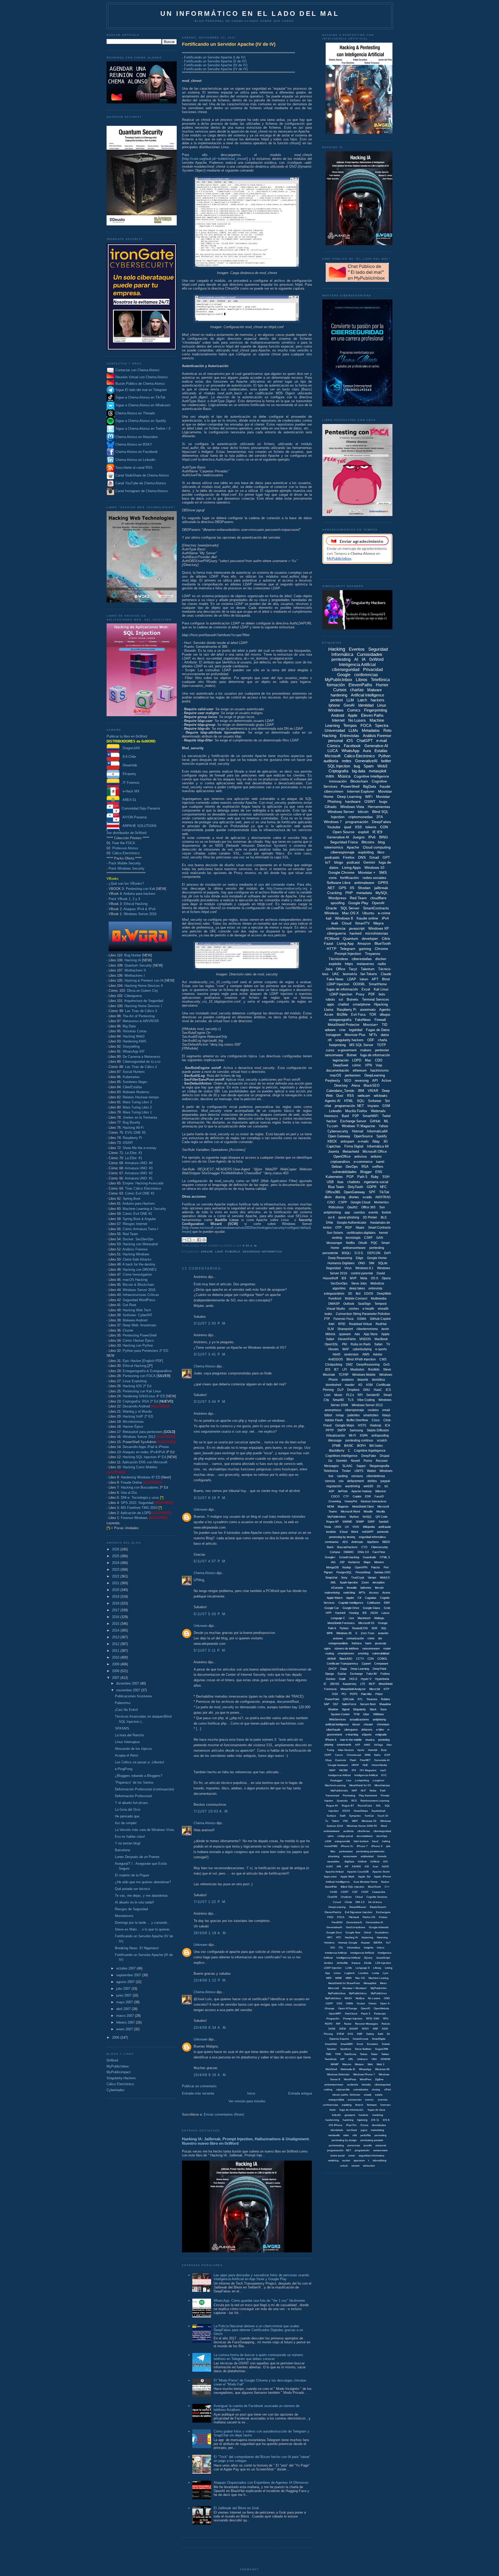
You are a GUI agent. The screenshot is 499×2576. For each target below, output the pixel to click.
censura (357, 1476)
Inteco (381, 1948)
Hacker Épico (133, 1427)
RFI (360, 1395)
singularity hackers (349, 1040)
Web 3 (380, 2064)
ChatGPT (365, 741)
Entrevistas (350, 736)
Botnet (352, 1055)
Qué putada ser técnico (132, 1889)
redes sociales (374, 878)
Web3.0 (385, 1577)
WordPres (366, 2079)
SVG (350, 2034)
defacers (367, 1730)
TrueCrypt (358, 1577)
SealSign (364, 1304)
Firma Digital (354, 1146)
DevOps (352, 1167)
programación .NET (349, 1106)
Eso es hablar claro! (130, 1837)
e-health (368, 1309)
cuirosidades (361, 2089)
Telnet (364, 2054)
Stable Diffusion (378, 1430)
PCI (344, 1694)
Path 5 (362, 1177)
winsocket (369, 2166)
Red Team (130, 1234)
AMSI (367, 1745)
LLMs (353, 730)
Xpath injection (349, 1582)
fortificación (350, 878)
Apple (353, 715)
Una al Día (129, 1493)
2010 (116, 1657)
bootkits (331, 1532)
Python (384, 756)
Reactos (372, 1699)
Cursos (340, 690)
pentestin (383, 1532)
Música (344, 776)
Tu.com (332, 1126)
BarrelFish (331, 1887)
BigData (370, 786)
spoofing (338, 903)
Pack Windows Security (127, 868)
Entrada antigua (300, 2093)
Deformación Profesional (133, 1796)
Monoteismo (124, 1916)
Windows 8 (344, 918)
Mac (368, 1060)
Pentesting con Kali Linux (142, 1391)
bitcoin (363, 812)
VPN (368, 1065)
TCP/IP (344, 1375)
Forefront (335, 1299)
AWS (366, 1354)
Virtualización (336, 1436)
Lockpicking (362, 1780)
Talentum (368, 969)
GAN (380, 1238)
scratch (382, 1440)
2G (379, 1486)
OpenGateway (354, 1192)
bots (382, 994)
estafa (379, 2095)
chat (328, 1106)
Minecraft (333, 1988)
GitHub (375, 1121)
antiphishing (332, 1212)
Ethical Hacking (136, 904)
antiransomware (354, 1248)
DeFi (388, 1253)
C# (359, 1598)
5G (386, 1486)
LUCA (333, 751)
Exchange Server (353, 1121)
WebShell (331, 2069)
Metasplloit (370, 1983)
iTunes (364, 2125)
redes (347, 761)
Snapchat (331, 1577)
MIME (339, 1978)
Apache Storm (381, 1872)
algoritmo (339, 1288)
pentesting (341, 659)
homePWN (331, 1846)
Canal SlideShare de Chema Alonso (142, 475)
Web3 (382, 766)
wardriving (353, 1486)
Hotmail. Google (348, 1943)
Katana (356, 1963)
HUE (365, 1765)
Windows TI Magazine (358, 1126)
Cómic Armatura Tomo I (140, 1229)
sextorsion (351, 1354)
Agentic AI (333, 1101)
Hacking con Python (138, 1345)
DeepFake (369, 1456)
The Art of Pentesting (139, 1016)
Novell (355, 1461)
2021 (116, 1583)
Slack (373, 1709)
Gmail (374, 857)
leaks (328, 1314)
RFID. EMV (373, 2019)
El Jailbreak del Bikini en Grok (236, 2508)
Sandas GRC (382, 1572)
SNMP (360, 1522)
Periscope (380, 2014)
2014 (116, 1630)
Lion (327, 1395)
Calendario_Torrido (340, 1091)
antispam (347, 1141)
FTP (327, 1319)
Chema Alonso (205, 1366)
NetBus (360, 1998)
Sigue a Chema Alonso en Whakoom (143, 405)
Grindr (367, 1932)
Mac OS (360, 1978)
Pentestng (349, 1795)
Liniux (337, 1973)
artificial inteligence (337, 1724)
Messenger (334, 1243)
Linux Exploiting (135, 1381)
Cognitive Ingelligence (370, 1451)
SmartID (338, 1400)
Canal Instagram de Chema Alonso (142, 491)
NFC (383, 1187)
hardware (353, 801)
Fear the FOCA (124, 843)
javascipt (381, 1643)
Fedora (385, 1674)
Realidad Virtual (360, 1324)
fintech (359, 2105)
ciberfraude (333, 1730)
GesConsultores (356, 1927)
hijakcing (362, 2120)
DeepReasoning (368, 1365)
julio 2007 (124, 1989)
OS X (375, 1278)
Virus (348, 1268)
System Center (340, 1714)
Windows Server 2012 (139, 1437)
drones (354, 1197)
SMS (383, 872)
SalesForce (349, 1704)
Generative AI (338, 837)
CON (384, 827)
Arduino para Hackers (139, 1204)
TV (388, 1344)
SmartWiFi (370, 1116)
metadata (364, 893)
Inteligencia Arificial (339, 1775)
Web (370, 2064)
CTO (364, 1547)
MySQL (382, 893)
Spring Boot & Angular (139, 1219)
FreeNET (365, 1760)
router (387, 1648)
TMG (329, 2054)
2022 (116, 1576)
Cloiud (359, 1897)
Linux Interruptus (127, 1742)
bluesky (366, 2085)
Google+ (330, 1557)
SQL (384, 1628)
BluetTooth (375, 1887)
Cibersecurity (380, 1547)
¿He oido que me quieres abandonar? (143, 1882)
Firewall (380, 1020)
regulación (334, 1486)
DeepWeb (384, 1294)
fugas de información (342, 989)
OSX (335, 1694)
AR (346, 1866)
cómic (357, 1065)
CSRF (368, 1238)
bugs (383, 801)
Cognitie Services (377, 1897)
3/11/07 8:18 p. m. (210, 1498)
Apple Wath (347, 1877)
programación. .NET (339, 2150)
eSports (367, 1734)
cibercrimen (334, 791)
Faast (329, 943)
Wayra (378, 923)
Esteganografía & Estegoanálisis (147, 1371)
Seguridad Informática (262, 1252)
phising (329, 1745)
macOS (336, 1075)
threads (382, 1856)
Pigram (328, 1572)
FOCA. (341, 1917)
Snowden (372, 2044)
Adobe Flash (334, 1420)
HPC (330, 1937)
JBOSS (334, 1684)
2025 (116, 1556)
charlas (357, 690)
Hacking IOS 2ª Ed (137, 1386)
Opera (386, 1278)
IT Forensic (130, 783)
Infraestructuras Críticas (141, 1295)
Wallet (371, 1471)
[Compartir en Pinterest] (204, 1240)
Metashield (351, 1152)
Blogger (366, 1172)
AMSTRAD (383, 1197)
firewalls (352, 1588)
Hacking (337, 649)
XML (333, 1582)
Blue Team (336, 1187)
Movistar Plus (355, 1035)
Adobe (378, 1354)
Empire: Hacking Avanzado (143, 1183)
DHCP (333, 1669)
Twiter (374, 2054)
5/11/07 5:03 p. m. (210, 1614)
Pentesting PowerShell (140, 1335)
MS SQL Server (361, 1045)
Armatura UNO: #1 (139, 1178)
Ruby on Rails (361, 1344)
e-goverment (347, 1050)
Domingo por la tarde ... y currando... (143, 1923)
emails (368, 2095)
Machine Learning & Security (144, 1209)
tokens (371, 827)
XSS (358, 827)
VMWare (378, 1714)
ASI (367, 1866)
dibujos (385, 1015)
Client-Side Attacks (137, 1259)
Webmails (378, 1111)
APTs (362, 1593)
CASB (333, 1892)
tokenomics (334, 847)
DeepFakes (381, 822)
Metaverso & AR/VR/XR (141, 1021)
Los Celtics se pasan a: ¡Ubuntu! (140, 1762)
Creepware (381, 1664)
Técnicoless (338, 959)
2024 (116, 1563)
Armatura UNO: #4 (139, 1163)
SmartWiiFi (347, 2044)
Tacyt (353, 969)
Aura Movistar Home (366, 1882)
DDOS (369, 1294)
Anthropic (357, 1542)
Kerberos (354, 1562)
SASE (332, 2029)
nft (330, 1040)
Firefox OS (369, 1917)
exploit (363, 832)
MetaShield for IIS (360, 1785)
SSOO (346, 1811)
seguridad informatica (372, 2156)
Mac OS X (350, 913)
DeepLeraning (337, 1907)
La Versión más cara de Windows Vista (144, 1830)
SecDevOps (339, 1283)
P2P (356, 1116)
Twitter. (385, 2054)
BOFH (361, 1446)
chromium (383, 1724)
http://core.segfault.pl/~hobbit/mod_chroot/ (215, 159)
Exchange (356, 1674)
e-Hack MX (130, 791)
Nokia (373, 1791)
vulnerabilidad (381, 1653)
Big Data (129, 1026)
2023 (116, 1570)
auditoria (349, 1831)
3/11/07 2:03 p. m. (210, 1323)
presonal (381, 2145)
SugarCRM (382, 2049)
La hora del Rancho (129, 1735)
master (350, 1385)
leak (335, 923)
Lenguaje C (338, 1618)
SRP (375, 2029)
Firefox (349, 857)
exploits (335, 964)
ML (386, 1121)
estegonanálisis (338, 1643)
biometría (350, 974)
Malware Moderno (136, 1092)
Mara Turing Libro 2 (137, 1107)
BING (384, 837)
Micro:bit (375, 1689)
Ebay (329, 1760)
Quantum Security (138, 965)
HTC (339, 1937)
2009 (116, 1664)
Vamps (372, 1577)
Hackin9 (340, 1613)
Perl (386, 1567)
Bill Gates (376, 1446)
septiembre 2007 (129, 1975)
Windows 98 (382, 2069)
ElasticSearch (378, 1907)
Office (341, 969)
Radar (348, 2024)
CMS (383, 1359)
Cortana (335, 1552)
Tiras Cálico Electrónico (143, 1188)
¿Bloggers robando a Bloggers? (139, 1776)
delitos (372, 1481)
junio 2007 (124, 1995)
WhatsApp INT (134, 1051)
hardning (348, 2120)
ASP (331, 1491)
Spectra (382, 725)
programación (357, 822)
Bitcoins (368, 842)
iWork (355, 1532)
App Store (371, 1334)
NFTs (373, 1035)
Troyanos (373, 954)
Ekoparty (128, 774)
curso (330, 1050)
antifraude (385, 1527)
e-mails (363, 1141)
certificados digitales (361, 1233)
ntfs (355, 2135)
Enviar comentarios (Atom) (224, 2114)
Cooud (337, 1902)
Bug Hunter (133, 955)
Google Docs (334, 1932)
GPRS (383, 883)
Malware (375, 690)
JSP (342, 1562)
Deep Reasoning (340, 1258)
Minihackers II (135, 970)
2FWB (336, 1446)
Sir (388, 2034)
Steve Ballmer (363, 2049)
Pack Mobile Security (125, 863)
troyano (373, 1106)
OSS (339, 2003)
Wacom (347, 2064)
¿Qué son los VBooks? (126, 883)
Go (330, 1461)
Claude (386, 974)
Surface (331, 1816)
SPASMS (122, 1728)
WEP (355, 1821)
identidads (337, 2130)
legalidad (356, 1030)
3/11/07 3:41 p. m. (210, 1354)
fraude (385, 786)
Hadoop (376, 1425)
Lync (386, 1973)
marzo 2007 (126, 2016)
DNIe (330, 1223)
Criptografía (338, 771)
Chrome (381, 949)
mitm (330, 776)
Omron (373, 2003)
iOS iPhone (336, 2125)
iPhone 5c (347, 1846)
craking (328, 2089)
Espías (342, 1674)
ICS (388, 1390)
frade (333, 2110)
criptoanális (343, 2089)
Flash (353, 1760)
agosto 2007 (126, 1982)
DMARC (349, 1552)
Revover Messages (366, 2024)
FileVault (354, 1917)
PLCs (350, 1395)
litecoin (379, 1588)
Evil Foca (358, 1015)
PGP (350, 1177)
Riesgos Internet (135, 1224)
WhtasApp (365, 2069)
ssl (341, 999)
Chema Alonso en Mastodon (136, 437)
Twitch (336, 1821)
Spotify (382, 1136)
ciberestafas (362, 959)
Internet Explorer (361, 791)
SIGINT (354, 2029)
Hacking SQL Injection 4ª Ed (144, 1457)
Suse (383, 1709)
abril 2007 (124, 2009)
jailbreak (381, 888)
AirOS (385, 1866)
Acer (375, 1866)
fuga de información (375, 1055)
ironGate (352, 2130)
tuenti (380, 1162)
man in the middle (351, 1740)
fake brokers (361, 1841)
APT (375, 979)
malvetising (377, 2130)
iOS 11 (375, 2120)
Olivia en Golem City (142, 991)
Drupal (385, 1456)
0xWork (362, 1861)
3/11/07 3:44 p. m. (210, 1402)
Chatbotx (346, 1897)
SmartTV (362, 923)
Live (351, 1618)
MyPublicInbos (337, 1993)
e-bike (380, 1730)
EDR (368, 1496)
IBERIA (378, 1943)
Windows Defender (338, 2074)
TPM (338, 2054)
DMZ (349, 1365)
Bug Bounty (132, 1122)
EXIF (387, 1755)
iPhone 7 (362, 1846)
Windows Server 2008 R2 (362, 1826)
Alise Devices (346, 1750)
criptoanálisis (340, 1162)
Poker (379, 1694)
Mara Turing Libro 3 (137, 1102)
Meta (364, 1278)
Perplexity (333, 1081)
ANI (339, 1866)
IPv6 (372, 837)
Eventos (357, 649)
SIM (372, 1263)
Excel (366, 989)
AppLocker (330, 1877)
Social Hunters (134, 1072)
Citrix (386, 938)
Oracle (331, 908)
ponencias (354, 2145)
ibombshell (333, 1385)
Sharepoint (345, 1329)
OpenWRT (335, 2014)
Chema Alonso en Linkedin (135, 460)
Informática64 (377, 1131)
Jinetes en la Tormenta (140, 1117)
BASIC (349, 1446)
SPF (372, 1192)
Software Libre (339, 883)
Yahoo (383, 1126)
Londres (363, 1973)
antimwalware (332, 1831)
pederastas (346, 1851)
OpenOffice (342, 1156)
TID (385, 1025)
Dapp (344, 1669)
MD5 (329, 1978)
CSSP (365, 1892)
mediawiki (334, 2135)
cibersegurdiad (382, 1831)
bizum (356, 1724)
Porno (368, 1461)
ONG (362, 1263)
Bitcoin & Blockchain (138, 1285)
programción (362, 2150)
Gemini (369, 862)
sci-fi (331, 1217)
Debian (337, 1167)
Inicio (251, 2093)
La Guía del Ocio (128, 1809)
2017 (116, 1610)
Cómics (334, 746)
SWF (360, 2034)
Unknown (201, 1509)
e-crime (384, 913)
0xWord (112, 2060)
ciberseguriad (383, 2085)
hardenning (332, 2120)
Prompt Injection (348, 954)
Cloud (347, 923)
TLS (351, 1400)
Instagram (333, 1035)
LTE (363, 1684)
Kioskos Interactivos (374, 1501)
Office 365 (368, 1207)
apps (331, 1004)
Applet (350, 1598)
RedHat (381, 1324)
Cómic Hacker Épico (138, 1341)
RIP (338, 2024)
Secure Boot (368, 1704)
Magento (343, 1507)
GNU (367, 1390)
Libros (362, 680)
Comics (354, 710)
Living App (345, 943)
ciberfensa (364, 1831)
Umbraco (362, 2059)
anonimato (368, 1010)
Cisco (376, 1420)
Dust (340, 1096)
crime (371, 1638)
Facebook (352, 746)
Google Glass (372, 1608)
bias (340, 1182)
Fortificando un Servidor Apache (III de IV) (216, 65)
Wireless (331, 913)
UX (347, 1527)
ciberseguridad (346, 670)
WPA (330, 1633)
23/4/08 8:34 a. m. (210, 2028)
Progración (333, 2019)
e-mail (382, 741)
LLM (350, 700)
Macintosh (364, 1618)
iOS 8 (386, 2120)
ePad (388, 2089)
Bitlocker (381, 1491)
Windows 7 (333, 822)
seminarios (332, 1542)
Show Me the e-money (140, 1148)
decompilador (365, 1836)
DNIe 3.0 (363, 1552)
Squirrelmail (378, 1811)
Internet (338, 720)
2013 (116, 1637)
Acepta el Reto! (127, 1755)
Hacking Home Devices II (144, 986)
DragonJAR (130, 748)
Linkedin (335, 1111)
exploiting (366, 852)
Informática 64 (378, 1146)
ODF (371, 1040)
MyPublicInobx (339, 1791)
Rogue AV (332, 1806)
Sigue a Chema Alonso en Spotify (141, 421)
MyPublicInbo (379, 1988)
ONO (387, 1998)
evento (373, 1212)
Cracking (334, 893)
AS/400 (356, 1866)
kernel (384, 1233)
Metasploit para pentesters (149, 1432)
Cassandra (379, 1892)
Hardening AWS (134, 1041)
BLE (384, 1217)
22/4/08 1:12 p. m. (210, 1980)
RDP (349, 1228)
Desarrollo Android (136, 1406)
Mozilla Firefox (356, 1111)
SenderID (373, 1395)
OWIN (349, 2003)
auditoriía (353, 2085)
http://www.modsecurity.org (287, 888)
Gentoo (331, 1679)
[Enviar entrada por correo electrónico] (259, 1246)
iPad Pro (351, 2125)
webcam (364, 1096)
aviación (383, 1633)
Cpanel (366, 1664)
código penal (345, 1836)
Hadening (367, 1937)
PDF (372, 994)
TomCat (369, 1816)
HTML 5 (385, 1557)
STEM (340, 2034)
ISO (333, 1948)
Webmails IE (348, 2069)
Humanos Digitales (341, 1263)
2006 (116, 2037)
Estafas (381, 751)
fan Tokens (369, 974)
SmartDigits (379, 2039)
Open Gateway (339, 1136)
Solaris (386, 2044)
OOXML (359, 984)
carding (342, 1476)
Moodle (368, 1511)
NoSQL (367, 1517)
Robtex (386, 1699)
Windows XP (379, 928)
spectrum (359, 2160)
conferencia (336, 928)
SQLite (383, 1263)
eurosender (355, 2100)
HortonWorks (379, 1765)
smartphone (362, 1004)
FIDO (330, 1917)
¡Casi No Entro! (126, 1710)
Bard (345, 1116)
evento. (370, 2100)
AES (345, 1542)
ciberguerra (336, 933)
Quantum (350, 938)
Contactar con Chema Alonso (137, 370)
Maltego (379, 1618)
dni (380, 1638)
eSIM (328, 1841)
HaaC (378, 1390)
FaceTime (379, 1552)
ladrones (366, 1588)
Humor (382, 685)
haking (386, 1841)
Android (338, 715)
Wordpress (337, 898)
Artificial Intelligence (367, 695)
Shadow (333, 1709)
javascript (357, 928)
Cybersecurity (338, 1131)
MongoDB (332, 1567)
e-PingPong (124, 1769)
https (349, 964)
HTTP (331, 949)
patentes (354, 1415)
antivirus (361, 1156)
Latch (362, 700)
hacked (356, 933)
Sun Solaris (335, 1233)
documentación (338, 1070)
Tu (327, 1821)
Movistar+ (371, 1025)
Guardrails (369, 1557)
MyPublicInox (379, 1993)
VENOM (385, 2059)
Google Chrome (341, 872)
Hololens (329, 1943)
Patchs (376, 1567)
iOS (350, 741)
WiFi (369, 797)
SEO (347, 1081)
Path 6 (332, 1628)
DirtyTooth (355, 1187)
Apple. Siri (364, 1877)
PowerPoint (332, 1699)
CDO (379, 1060)
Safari (378, 1344)
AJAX (330, 1866)
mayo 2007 (125, 2002)
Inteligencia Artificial (357, 665)
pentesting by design (344, 2140)
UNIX (338, 1527)
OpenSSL (331, 1344)
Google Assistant (338, 1765)
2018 (116, 1603)
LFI (344, 1369)
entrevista (375, 1288)
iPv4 (385, 918)
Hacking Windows (136, 1254)
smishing (333, 2160)
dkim (328, 1197)
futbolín (336, 2115)
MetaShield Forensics (341, 1623)
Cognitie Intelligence (351, 1603)
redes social (337, 2156)
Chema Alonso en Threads (135, 413)
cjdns (331, 1836)
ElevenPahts (347, 1339)
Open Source (344, 832)
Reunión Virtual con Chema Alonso (142, 377)
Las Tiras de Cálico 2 (141, 1067)
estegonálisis (336, 2100)
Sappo (361, 1466)
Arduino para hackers (139, 894)
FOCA (366, 725)
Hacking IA (133, 960)
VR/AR (373, 1091)
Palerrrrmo (123, 1703)
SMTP (342, 1430)
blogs (339, 862)
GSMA (362, 1319)
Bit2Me (342, 1015)
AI (356, 659)
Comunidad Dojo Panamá (140, 808)
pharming (334, 1856)
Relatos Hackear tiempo (141, 1097)
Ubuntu (368, 913)
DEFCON (374, 1253)
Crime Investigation (137, 1274)
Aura (367, 751)
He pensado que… (129, 1816)
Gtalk (342, 1679)
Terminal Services (376, 999)
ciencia (330, 1481)
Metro (383, 1983)
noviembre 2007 (129, 1690)
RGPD (329, 2024)
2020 (116, 1590)
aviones (338, 1638)
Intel (331, 1324)
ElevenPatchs (333, 1912)
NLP (363, 1791)
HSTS (362, 1425)
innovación (338, 781)
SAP (327, 1704)
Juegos (359, 837)
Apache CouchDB (358, 1872)
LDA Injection (383, 1963)
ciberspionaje (354, 1410)
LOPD (357, 1060)
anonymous (333, 1410)
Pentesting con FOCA (139, 1376)
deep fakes (357, 1288)
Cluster (128, 1330)
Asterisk (373, 1750)
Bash (330, 1547)
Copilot (357, 1496)
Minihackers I (135, 976)
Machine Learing (379, 1978)
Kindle (368, 1963)
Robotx (386, 2024)
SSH (386, 1177)
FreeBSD (337, 1922)
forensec (386, 2105)
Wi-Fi (352, 1436)
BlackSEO (372, 1085)
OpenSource (363, 1136)
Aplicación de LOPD (136, 1513)
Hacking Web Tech (137, 1310)
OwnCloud (351, 2014)
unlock (344, 2166)
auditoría (331, 761)
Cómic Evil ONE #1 (137, 1214)
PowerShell (350, 786)
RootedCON (360, 1628)
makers (366, 1050)
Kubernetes (131, 1077)
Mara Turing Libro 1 (137, 1112)
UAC (336, 974)
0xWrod (375, 1861)
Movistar (383, 797)
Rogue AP (332, 1522)
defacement (356, 1481)
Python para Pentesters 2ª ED (145, 1351)
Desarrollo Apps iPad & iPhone (146, 1447)
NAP (354, 1791)
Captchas (334, 1146)
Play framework (368, 1795)
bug (357, 766)
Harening (382, 1937)
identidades (379, 2125)
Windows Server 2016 (140, 914)
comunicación (355, 1638)
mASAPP (368, 1532)
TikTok (384, 1192)
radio (382, 964)
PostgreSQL (344, 1572)
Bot (358, 1294)
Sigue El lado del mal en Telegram (141, 390)
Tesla (327, 1527)
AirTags (378, 1745)
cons (333, 878)
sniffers (378, 1167)
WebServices (337, 1719)
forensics (331, 1116)
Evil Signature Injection (359, 1912)
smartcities (371, 1415)
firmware (372, 2105)
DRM (367, 1755)
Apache (207, 1252)
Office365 (333, 1192)
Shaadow (385, 1704)
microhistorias (377, 933)
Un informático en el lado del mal (250, 14)
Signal (346, 1709)
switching (349, 1593)
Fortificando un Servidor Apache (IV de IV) (229, 44)
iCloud (344, 1532)
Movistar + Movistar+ (355, 1988)
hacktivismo (379, 1070)
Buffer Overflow (357, 1420)
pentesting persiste (372, 2140)
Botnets (353, 999)
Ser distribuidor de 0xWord (126, 833)
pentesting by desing (342, 1537)
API (375, 1081)
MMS (349, 1978)
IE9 (344, 1278)
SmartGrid (331, 2044)
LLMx (349, 1968)
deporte (363, 1380)
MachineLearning (335, 1785)
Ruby (375, 1177)
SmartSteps (361, 1811)
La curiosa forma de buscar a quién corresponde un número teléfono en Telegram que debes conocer (258, 2357)
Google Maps (345, 1425)
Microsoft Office (375, 1152)
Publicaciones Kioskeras (133, 1696)
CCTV (360, 1659)
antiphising (379, 1719)
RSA (365, 1167)
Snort (360, 2044)
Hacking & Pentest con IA (144, 980)
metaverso (365, 964)
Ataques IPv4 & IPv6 (139, 909)
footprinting (337, 1045)
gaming (365, 949)
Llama (329, 1010)
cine (342, 1030)
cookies (373, 1410)
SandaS (384, 1522)
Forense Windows (134, 1518)
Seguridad (333, 1268)
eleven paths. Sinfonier (346, 2095)
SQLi (361, 1101)
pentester (382, 1050)
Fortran (383, 1917)
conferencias (366, 675)
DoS (386, 1365)
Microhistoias (382, 1785)
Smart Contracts (379, 1228)
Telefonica (331, 1471)
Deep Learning (349, 797)
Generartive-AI (374, 1922)
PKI (344, 1344)
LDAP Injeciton (333, 1968)
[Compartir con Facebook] (199, 1240)
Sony (344, 1577)
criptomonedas (360, 817)
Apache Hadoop (362, 1491)
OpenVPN (361, 1567)
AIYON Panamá (133, 817)
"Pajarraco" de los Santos (134, 1782)
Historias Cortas (135, 1031)
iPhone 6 (331, 1740)
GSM (386, 1106)
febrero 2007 (126, 2022)
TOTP (381, 1045)
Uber (366, 1714)
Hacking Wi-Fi (133, 1128)
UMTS (359, 1471)
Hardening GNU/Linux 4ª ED (144, 1396)
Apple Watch (335, 1598)
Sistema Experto (339, 2039)
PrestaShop (363, 1572)
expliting (347, 2105)
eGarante (337, 1588)
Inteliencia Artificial (336, 1953)
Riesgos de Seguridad (131, 1909)
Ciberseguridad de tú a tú (142, 1062)
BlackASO (346, 1659)
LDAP (219, 1252)
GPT (386, 857)
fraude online (367, 918)
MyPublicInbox (118, 2066)
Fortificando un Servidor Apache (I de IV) (215, 57)
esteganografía (340, 1020)
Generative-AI (376, 746)
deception (379, 1582)
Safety (370, 2034)
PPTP (330, 1430)
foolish (386, 1212)
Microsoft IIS (366, 1623)
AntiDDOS (336, 1359)
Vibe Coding (366, 1400)
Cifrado (331, 807)
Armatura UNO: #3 (139, 1168)
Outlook (349, 1304)
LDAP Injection (341, 994)
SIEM (342, 2029)
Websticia (377, 1283)
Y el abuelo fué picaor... (133, 1803)
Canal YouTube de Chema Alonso (141, 483)
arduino (376, 1156)
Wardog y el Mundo (137, 1411)
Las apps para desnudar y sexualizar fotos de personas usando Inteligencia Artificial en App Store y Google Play (261, 2277)
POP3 (354, 1694)
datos (385, 1035)
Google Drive (351, 1608)
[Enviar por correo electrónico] (184, 1240)
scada (367, 1197)
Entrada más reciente (198, 2093)
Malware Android (135, 1320)
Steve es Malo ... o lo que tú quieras (142, 1929)
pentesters (353, 1075)
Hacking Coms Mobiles (140, 1467)
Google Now (353, 1932)
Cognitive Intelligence (372, 776)
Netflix (350, 1243)
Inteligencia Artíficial (362, 1953)
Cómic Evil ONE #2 (140, 1193)
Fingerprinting (376, 710)
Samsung (356, 1430)
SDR (374, 1628)
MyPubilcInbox (337, 1517)
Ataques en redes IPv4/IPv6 (144, 1452)
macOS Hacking (135, 1280)
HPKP (355, 1765)
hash (368, 1643)
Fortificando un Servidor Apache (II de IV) (215, 61)
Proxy (360, 994)
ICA (388, 1425)
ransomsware (371, 1648)
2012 (116, 1644)
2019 (116, 1597)
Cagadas (371, 1598)
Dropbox (353, 1390)
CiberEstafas (132, 1087)
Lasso (385, 1613)
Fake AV (372, 1674)
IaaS (383, 1770)
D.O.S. (359, 1253)
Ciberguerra (133, 996)
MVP (353, 1278)
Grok (387, 1608)
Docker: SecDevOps (138, 1239)
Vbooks (333, 1349)
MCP (372, 1684)
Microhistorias (133, 1422)
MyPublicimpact (119, 2072)
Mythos (354, 1517)
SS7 (336, 1704)
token (364, 979)
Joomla (333, 1152)
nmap (340, 1415)
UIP (342, 2059)
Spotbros (346, 2049)
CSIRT (345, 1892)
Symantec (355, 1816)
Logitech (350, 1973)
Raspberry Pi (132, 1138)
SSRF (371, 1522)
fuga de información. (352, 2110)
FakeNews (363, 1020)
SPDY (365, 2029)
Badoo (385, 1882)
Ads (357, 1334)
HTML (349, 1101)
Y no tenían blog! (128, 1843)
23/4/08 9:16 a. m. (210, 2075)
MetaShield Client (363, 1507)
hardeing (378, 2115)
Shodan (364, 888)
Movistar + (367, 872)
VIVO (356, 1527)
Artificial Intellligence (338, 1882)
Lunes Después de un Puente (137, 1857)
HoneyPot (351, 1501)
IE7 (336, 1369)
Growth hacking (349, 1557)
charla (382, 1040)
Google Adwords (379, 1927)
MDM (331, 1507)
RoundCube (365, 1806)
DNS (362, 857)
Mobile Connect (356, 1299)
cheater (368, 1724)
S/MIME (347, 1522)
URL (351, 2059)
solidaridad (367, 1856)
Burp (384, 1750)
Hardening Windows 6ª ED (141, 1477)
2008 (116, 1671)
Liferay (377, 1968)
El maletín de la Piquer (132, 1875)
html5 (337, 1354)
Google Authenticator (352, 1223)
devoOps (382, 1836)
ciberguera (351, 1730)
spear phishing (349, 1217)
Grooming (335, 1501)
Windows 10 (374, 868)
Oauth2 (352, 1207)
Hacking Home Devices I (143, 1006)
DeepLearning (375, 1075)
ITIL (341, 1948)
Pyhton (344, 1628)
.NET (331, 888)
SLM (330, 1329)
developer (370, 938)
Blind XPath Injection (361, 1359)
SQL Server (350, 908)
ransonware (350, 1856)
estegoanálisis (334, 1294)
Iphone (334, 705)
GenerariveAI (354, 1922)
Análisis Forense (135, 1249)
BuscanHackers (347, 1547)
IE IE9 (377, 832)
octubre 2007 (126, 1968)
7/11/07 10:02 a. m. (211, 1811)
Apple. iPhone (383, 1877)
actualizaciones (359, 1719)
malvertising (332, 1593)
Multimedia (379, 1299)
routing (330, 1653)
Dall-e (377, 1755)
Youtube (334, 827)
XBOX (332, 1141)
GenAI (349, 705)
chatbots (354, 1182)
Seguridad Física (344, 842)
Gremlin (342, 1461)
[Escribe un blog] (189, 1240)
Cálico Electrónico (126, 853)
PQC (374, 1243)
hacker (331, 1121)
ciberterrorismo (367, 1329)
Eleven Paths (372, 715)
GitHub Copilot (380, 1319)
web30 (368, 1486)
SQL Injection (339, 766)
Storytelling (131, 1046)
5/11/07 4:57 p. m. (210, 1561)
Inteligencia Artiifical (366, 1775)
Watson (359, 2064)
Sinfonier (375, 1101)
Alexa (356, 1085)
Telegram (348, 949)
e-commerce (363, 1162)
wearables (333, 1861)
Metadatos (371, 730)
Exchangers (383, 1912)
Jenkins (328, 1963)
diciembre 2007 (128, 1683)
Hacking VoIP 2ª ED (138, 1416)
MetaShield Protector (344, 1025)
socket (346, 2160)
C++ (387, 1887)
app (347, 1212)
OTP (338, 1228)
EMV (387, 1603)
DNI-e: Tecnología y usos (140, 1498)
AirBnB (331, 1659)
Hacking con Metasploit (140, 1244)
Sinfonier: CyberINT (137, 1315)
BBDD (386, 1542)
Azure (329, 1015)
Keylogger (336, 1780)
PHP (349, 893)
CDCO (335, 1496)
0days (386, 1415)
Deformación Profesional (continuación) (144, 1789)
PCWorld (233, 1252)
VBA (374, 2059)
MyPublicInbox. (358, 1993)
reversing (362, 1081)
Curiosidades (370, 654)
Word (384, 1826)
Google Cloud (360, 1202)
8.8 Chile (128, 757)
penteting (384, 1740)
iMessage (335, 1440)
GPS (342, 888)
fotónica (357, 1643)
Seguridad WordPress (139, 1300)
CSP (355, 1892)
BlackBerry (337, 1451)
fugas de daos (376, 2110)
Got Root (129, 1305)
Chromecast (354, 1755)
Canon (339, 1755)
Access (374, 1593)
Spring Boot (132, 1199)
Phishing (334, 801)
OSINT (128, 1143)
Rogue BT (348, 1806)
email (386, 1410)
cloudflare (378, 898)
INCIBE (344, 1770)
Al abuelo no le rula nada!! (134, 1902)
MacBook (381, 1339)
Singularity (359, 1709)
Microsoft (333, 756)
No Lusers (357, 720)
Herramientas (379, 807)
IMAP (332, 1770)
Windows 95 (344, 1633)
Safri (380, 2034)
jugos (364, 2130)
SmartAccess (360, 2039)
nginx (327, 1648)
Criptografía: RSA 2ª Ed (140, 1401)
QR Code (382, 1517)
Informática (354, 1948)
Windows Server (341, 812)
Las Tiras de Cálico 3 (141, 1011)
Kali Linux (381, 989)
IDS (328, 1369)
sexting (337, 1238)
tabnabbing (380, 2160)
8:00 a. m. (250, 1246)
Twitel (386, 1116)
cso (341, 1481)
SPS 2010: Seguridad (137, 1503)
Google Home (377, 1258)
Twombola (331, 2059)
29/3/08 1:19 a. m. (210, 1933)
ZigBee (379, 2079)
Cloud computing (377, 847)
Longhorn (379, 1780)
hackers (377, 700)
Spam (369, 766)
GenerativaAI (334, 1927)
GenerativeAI (366, 761)
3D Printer (370, 1217)
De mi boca (375, 1902)
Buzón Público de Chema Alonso (140, 384)
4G (360, 1385)
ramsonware (380, 2150)
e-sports (381, 1349)
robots (330, 999)
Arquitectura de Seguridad (144, 1001)
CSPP (343, 1202)
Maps (367, 1562)
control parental (362, 1273)
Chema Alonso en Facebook (137, 452)
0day (376, 1141)
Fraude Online (131, 1482)
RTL (360, 1699)
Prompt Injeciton (353, 2019)
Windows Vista (352, 807)
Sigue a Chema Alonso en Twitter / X (143, 429)
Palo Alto (366, 1694)
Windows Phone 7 (364, 2074)
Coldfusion (374, 1603)
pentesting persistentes (370, 1851)
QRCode (348, 1699)
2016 (116, 1617)
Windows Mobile (364, 1375)
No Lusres (374, 1998)
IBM (361, 1091)
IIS (352, 888)
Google (344, 675)
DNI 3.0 (360, 1902)
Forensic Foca (343, 1319)
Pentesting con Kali (140, 889)
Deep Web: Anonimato (139, 1325)
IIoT (388, 1943)
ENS (379, 1172)
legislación (341, 1060)
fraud (375, 1841)
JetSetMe (342, 1963)
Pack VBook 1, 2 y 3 (124, 899)
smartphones (346, 1653)
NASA (348, 1998)
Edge (360, 1258)
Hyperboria (382, 1679)
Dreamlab (128, 765)
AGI (385, 1861)
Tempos (350, 725)
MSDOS (365, 1339)
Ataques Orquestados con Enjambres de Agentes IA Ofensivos (261, 2483)
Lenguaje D (363, 1968)
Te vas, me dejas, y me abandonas (141, 1896)
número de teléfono (347, 1648)
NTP (386, 1689)
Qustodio (342, 1801)
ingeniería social (376, 1182)
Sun (382, 1207)
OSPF (329, 2003)
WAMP (335, 2064)
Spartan (332, 2049)
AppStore (373, 1542)
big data (359, 771)
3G (386, 1141)
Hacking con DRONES (140, 1270)
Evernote (341, 1760)
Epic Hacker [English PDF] (143, 1361)
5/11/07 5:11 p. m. (210, 1650)
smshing (363, 1653)
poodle (368, 2145)
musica (370, 1740)
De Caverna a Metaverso (141, 1057)
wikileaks (381, 1096)
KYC (384, 1775)
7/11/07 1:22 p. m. (210, 1902)
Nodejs (347, 1567)
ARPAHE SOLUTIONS (138, 826)
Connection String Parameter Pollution (363, 1314)
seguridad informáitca (372, 1537)
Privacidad (373, 670)
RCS (354, 1801)
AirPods (343, 1491)
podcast (353, 862)
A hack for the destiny (139, 1264)
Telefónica (380, 680)
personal (336, 741)
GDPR (372, 1187)
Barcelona (122, 1850)
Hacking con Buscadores (140, 1487)
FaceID (379, 1496)
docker (381, 959)
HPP (329, 1613)
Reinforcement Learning (375, 1801)
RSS (350, 1096)
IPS (354, 1770)
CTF (346, 1496)
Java (329, 969)
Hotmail (358, 1131)
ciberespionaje (343, 852)
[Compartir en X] (194, 1240)
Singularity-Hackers (121, 2078)
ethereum (360, 1070)
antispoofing (380, 1436)
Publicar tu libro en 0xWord (127, 736)
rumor (352, 2156)
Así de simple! (126, 1823)
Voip (379, 1065)
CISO (331, 1202)
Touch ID (383, 1816)
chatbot (343, 1004)
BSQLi (346, 1253)
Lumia (376, 1973)
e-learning (352, 1734)
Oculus (361, 2003)
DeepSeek (341, 1065)
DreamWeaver (358, 1907)
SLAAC (347, 1466)
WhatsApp (350, 751)
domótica (378, 1380)
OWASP (334, 1304)
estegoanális (342, 1841)
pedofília (366, 2135)
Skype (360, 1228)
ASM (369, 1385)
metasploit (377, 771)
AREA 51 (128, 800)
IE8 (364, 1613)
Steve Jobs (359, 1283)
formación (336, 685)
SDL (378, 1806)
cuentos (359, 1212)
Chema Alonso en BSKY (133, 444)
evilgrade (381, 1734)
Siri (387, 1101)
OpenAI (378, 903)
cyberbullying (362, 1349)
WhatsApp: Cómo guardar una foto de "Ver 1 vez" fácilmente (259, 2301)
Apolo (361, 1750)
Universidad (335, 730)
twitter (386, 761)
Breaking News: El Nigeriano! (137, 1948)
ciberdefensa (376, 1476)
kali (329, 918)
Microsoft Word (350, 1511)
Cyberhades (116, 2090)
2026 (116, 1549)
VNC (346, 1821)
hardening (339, 695)
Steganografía (379, 1466)
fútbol (328, 1415)
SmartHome (378, 984)
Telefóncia (350, 2054)
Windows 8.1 (364, 1268)
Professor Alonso (125, 848)
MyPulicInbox (333, 1998)
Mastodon (357, 1369)
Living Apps (351, 868)
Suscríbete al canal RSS (134, 468)
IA (364, 659)
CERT (328, 1755)
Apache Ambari (334, 1872)
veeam (355, 2166)
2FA (380, 817)
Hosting (354, 1613)
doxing (340, 1197)
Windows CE (369, 1821)
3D (350, 1294)
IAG (333, 1562)
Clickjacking (334, 1365)
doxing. (376, 2089)
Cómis (348, 1902)
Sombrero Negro (135, 1082)
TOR (373, 1015)
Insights (369, 1948)
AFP (358, 1745)
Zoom (365, 1582)
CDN (371, 1659)
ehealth (383, 1309)
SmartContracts (376, 908)
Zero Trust (367, 1633)
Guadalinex (382, 1932)
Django (330, 1674)
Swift (343, 1816)
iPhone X (377, 1846)
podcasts (332, 857)
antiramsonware (334, 2085)
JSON (374, 1613)
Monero (379, 1562)
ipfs (388, 1846)
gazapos (350, 2115)
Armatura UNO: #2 (139, 1173)
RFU (386, 2019)
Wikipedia (369, 1527)
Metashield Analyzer (353, 1689)
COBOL (382, 1659)
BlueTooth (383, 943)
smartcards (344, 1745)
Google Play (358, 903)
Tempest (380, 1304)
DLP (340, 1390)
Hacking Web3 (134, 1036)
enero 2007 (125, 2029)
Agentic (385, 1010)
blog (381, 842)
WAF (346, 1349)
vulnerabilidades (344, 1172)
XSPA (364, 1436)
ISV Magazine (368, 1770)
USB (330, 1182)
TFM (356, 1714)
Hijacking (381, 1004)
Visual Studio (336, 1309)
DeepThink (380, 1669)
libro (381, 852)
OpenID (365, 2008)
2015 (116, 1624)
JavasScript (383, 1958)
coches (354, 1309)
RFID (342, 1324)
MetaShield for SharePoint (344, 1983)
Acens (386, 1593)
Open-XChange (348, 2008)
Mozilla (381, 1511)
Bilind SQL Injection (353, 1887)
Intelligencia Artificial (348, 1958)
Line (349, 1780)
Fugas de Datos (378, 1030)
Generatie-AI (382, 1760)
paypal (385, 1481)
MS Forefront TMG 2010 (139, 1508)
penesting (380, 2135)
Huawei (365, 1943)
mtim (346, 2135)
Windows (336, 710)
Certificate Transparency (342, 1664)
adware (330, 1030)
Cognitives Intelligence (342, 1456)
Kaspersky (350, 1684)
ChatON (332, 1897)
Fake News (335, 979)
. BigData (349, 1861)
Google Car (332, 1608)
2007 (116, 1678)
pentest (337, 700)
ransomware (334, 1055)
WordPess (350, 2079)
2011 (116, 1651)
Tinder (346, 1471)
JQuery (368, 1958)
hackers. (364, 2115)
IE (325, 1684)
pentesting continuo (359, 1440)
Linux (382, 705)
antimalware (364, 883)
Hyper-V (366, 1679)
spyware (345, 1334)
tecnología (353, 1238)
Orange (383, 1623)
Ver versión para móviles (247, 2101)
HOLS (353, 1679)
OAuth (363, 1243)
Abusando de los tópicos (133, 1749)
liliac (333, 1851)
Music (338, 1395)
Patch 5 (366, 2014)
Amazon (364, 943)
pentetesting (336, 2145)
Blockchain (359, 781)
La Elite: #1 (134, 1153)
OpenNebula (381, 2008)
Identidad (366, 705)
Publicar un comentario (199, 2086)
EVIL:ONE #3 (135, 1133)
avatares (348, 1380)
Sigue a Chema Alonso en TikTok (140, 398)
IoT (328, 862)
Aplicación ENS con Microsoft (145, 1462)
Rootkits (374, 1369)
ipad (348, 827)
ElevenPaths (360, 685)
